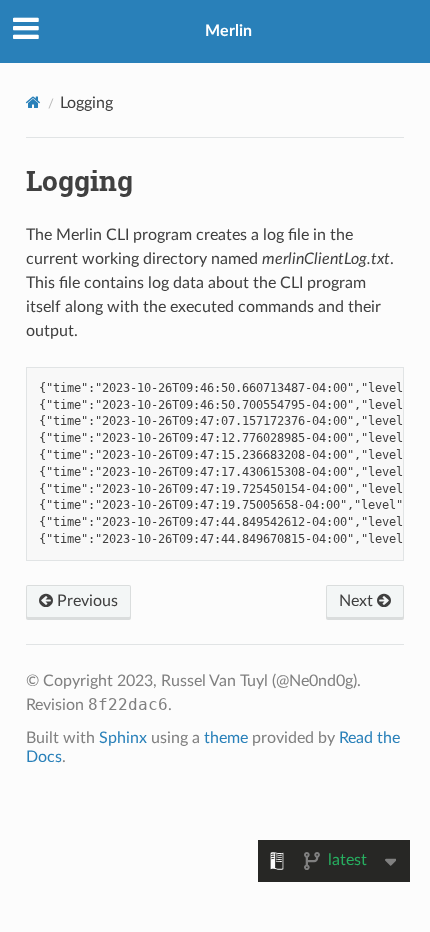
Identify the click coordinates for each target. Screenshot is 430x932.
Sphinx (123, 738)
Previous (85, 601)
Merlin (228, 31)
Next (358, 601)
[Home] (33, 102)
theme (226, 738)
